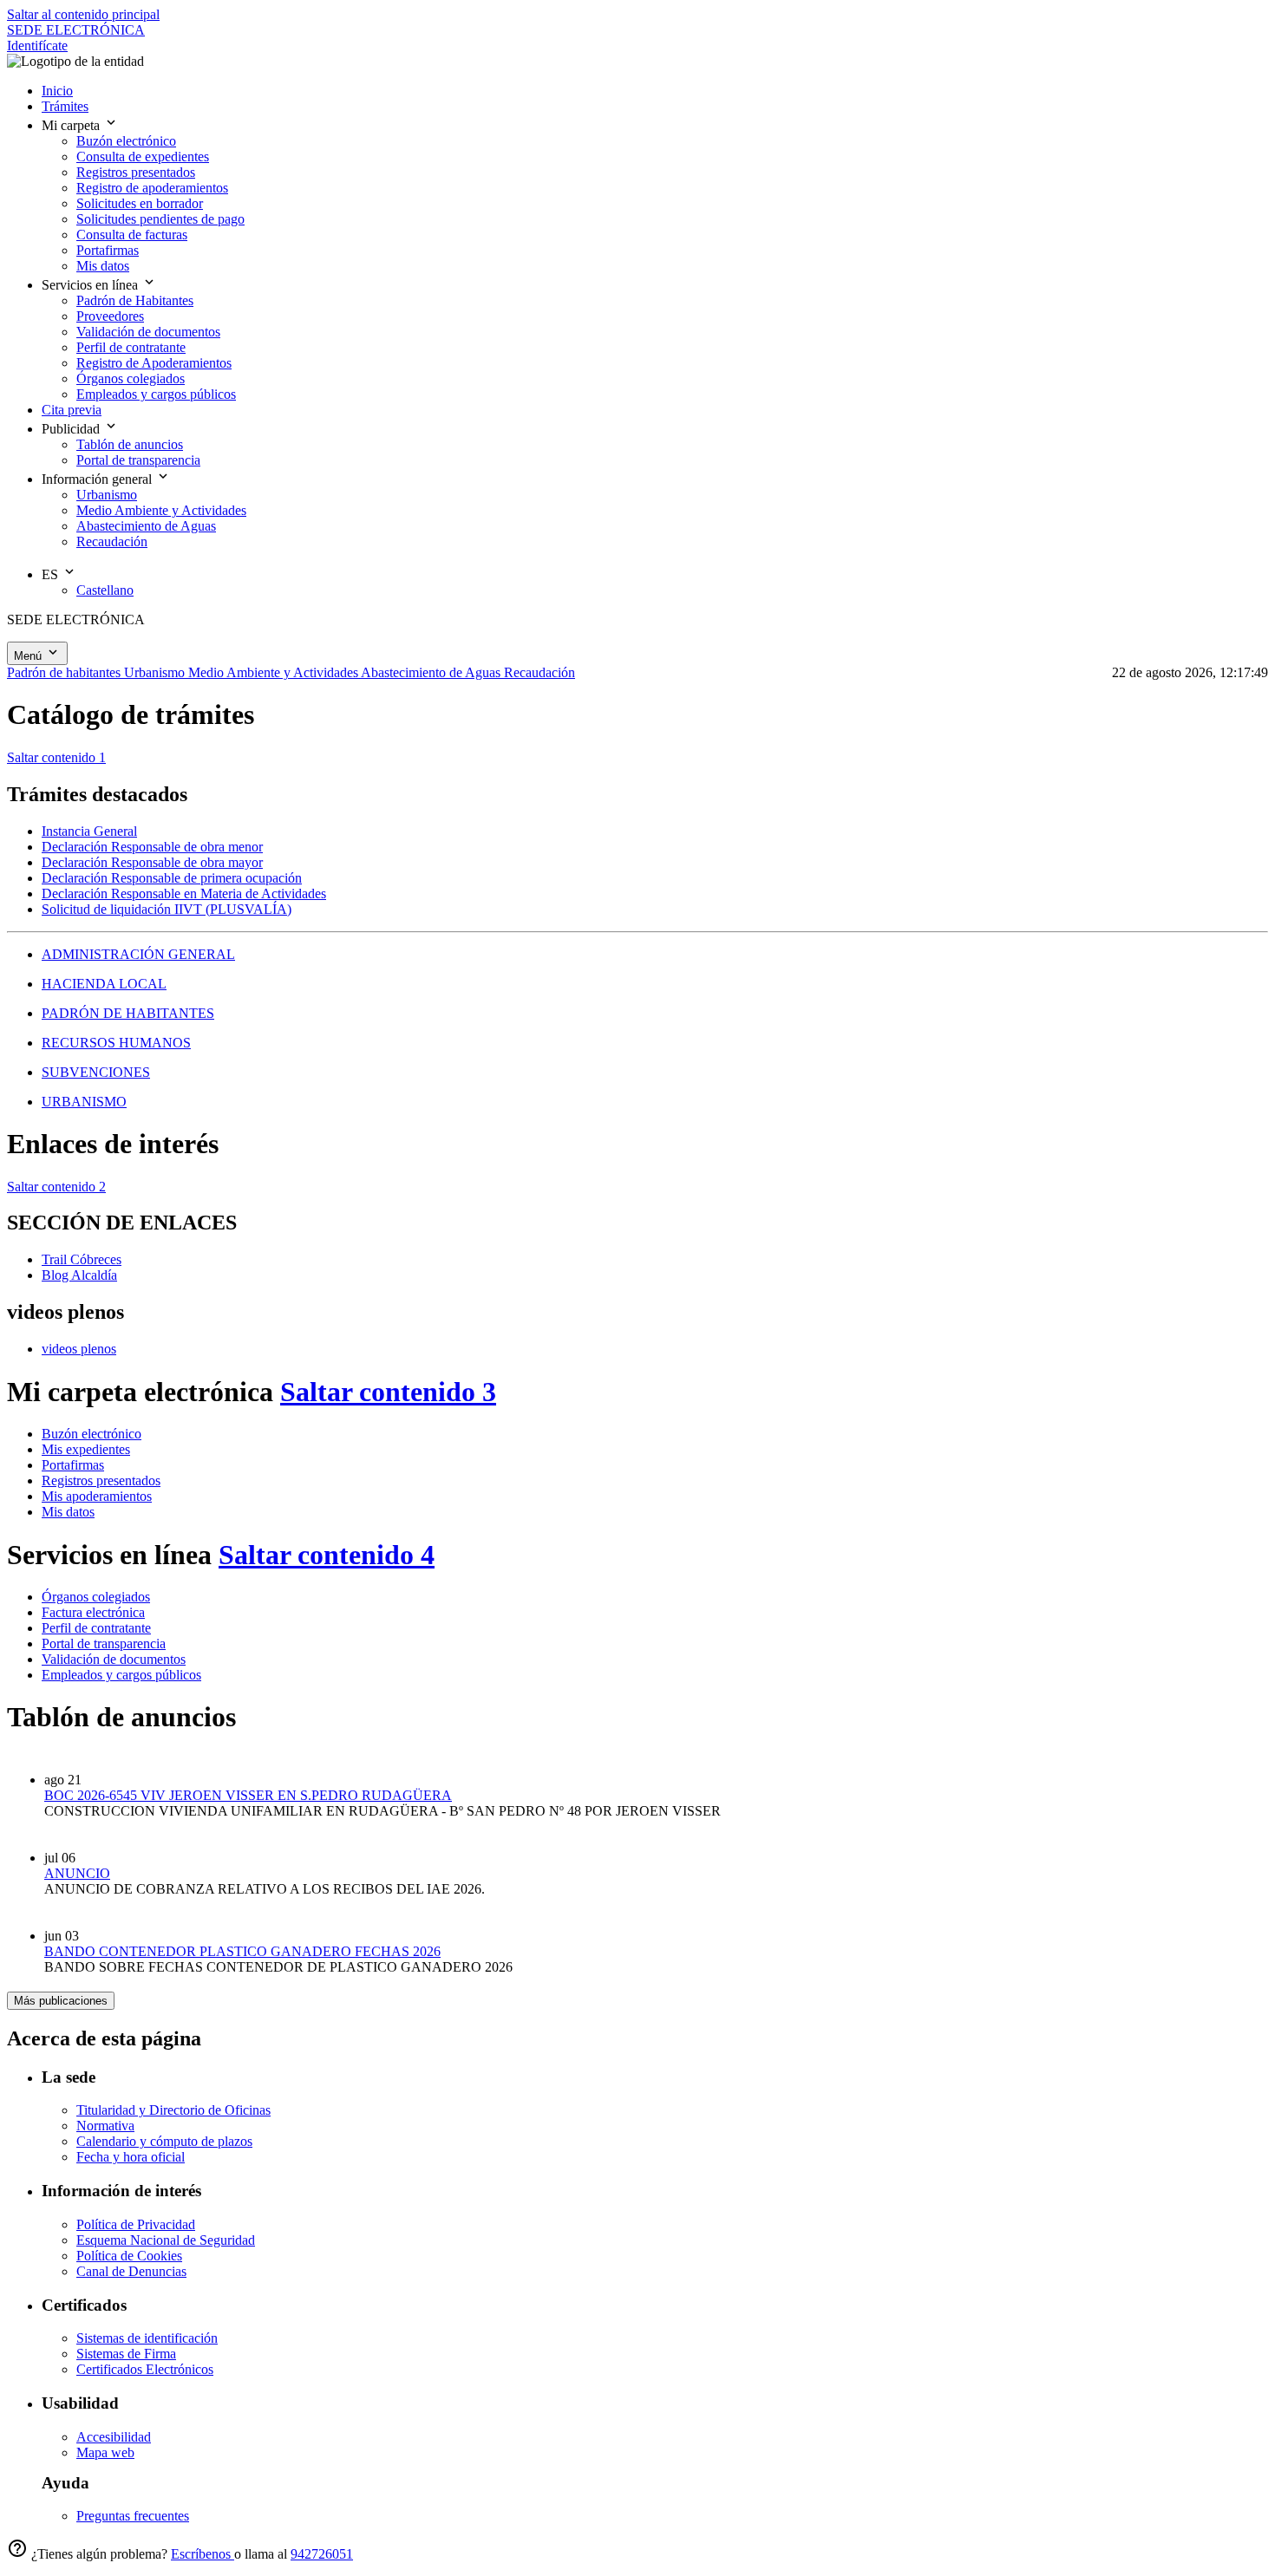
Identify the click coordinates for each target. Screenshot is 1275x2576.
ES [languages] (52, 574)
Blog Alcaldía (79, 1275)
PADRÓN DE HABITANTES (128, 1013)
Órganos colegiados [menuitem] (131, 378)
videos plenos (79, 1349)
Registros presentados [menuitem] (136, 172)
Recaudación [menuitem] (112, 541)
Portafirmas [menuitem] (108, 250)
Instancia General (89, 831)
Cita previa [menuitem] (72, 410)
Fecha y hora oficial (131, 2157)
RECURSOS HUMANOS (116, 1043)
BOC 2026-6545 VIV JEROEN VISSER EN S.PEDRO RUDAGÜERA (248, 1795)
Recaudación (539, 672)
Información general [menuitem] (98, 479)
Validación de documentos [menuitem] (148, 332)
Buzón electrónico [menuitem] (126, 141)
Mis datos (68, 1512)
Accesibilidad (114, 2437)
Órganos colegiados (96, 1597)
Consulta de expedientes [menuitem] (143, 157)
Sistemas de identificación (147, 2338)
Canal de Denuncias (131, 2271)
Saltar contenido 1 (56, 757)
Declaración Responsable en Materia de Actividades (184, 893)
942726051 (322, 2554)
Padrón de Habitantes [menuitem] (135, 300)
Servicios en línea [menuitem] (92, 285)
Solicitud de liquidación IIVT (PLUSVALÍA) (167, 909)
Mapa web (105, 2452)
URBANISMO (84, 1102)
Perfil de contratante (96, 1628)
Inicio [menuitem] (57, 91)
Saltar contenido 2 (56, 1187)
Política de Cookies (129, 2256)
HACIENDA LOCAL (104, 984)
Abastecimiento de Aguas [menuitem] (146, 526)
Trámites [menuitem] (65, 106)
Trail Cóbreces (82, 1259)
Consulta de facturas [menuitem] (132, 235)
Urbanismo (156, 672)
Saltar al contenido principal (83, 14)
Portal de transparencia (104, 1643)
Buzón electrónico (92, 1434)
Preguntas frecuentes (133, 2516)
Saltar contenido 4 (327, 1555)
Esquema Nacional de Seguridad (166, 2240)
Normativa (105, 2126)
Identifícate (37, 46)
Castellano (105, 590)
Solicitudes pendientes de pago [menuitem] (160, 219)
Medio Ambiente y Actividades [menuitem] (161, 510)
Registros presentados (101, 1480)
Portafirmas (73, 1465)
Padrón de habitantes (65, 672)
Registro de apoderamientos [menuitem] (152, 188)
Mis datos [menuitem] (103, 266)
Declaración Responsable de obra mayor (152, 862)
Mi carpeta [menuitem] (72, 125)
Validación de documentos (114, 1659)
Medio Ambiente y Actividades (275, 672)
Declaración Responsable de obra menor (152, 847)
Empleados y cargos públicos (121, 1675)
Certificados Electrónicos (145, 2369)
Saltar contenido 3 (388, 1392)
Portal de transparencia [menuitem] (138, 460)
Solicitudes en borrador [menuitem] (140, 203)
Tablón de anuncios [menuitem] (130, 444)
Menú (29, 656)
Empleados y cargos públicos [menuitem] (156, 394)
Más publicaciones (61, 2001)
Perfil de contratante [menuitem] (131, 347)
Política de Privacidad (136, 2224)
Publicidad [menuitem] (72, 429)
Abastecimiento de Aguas (432, 672)
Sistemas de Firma (126, 2354)
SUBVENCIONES (96, 1072)
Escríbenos (203, 2554)
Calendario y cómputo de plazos (164, 2141)
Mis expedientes (86, 1449)
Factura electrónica (93, 1612)
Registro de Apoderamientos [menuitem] (154, 363)
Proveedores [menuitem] (110, 316)
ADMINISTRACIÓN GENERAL (138, 954)
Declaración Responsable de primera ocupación (172, 878)
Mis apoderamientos (97, 1496)
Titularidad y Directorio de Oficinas (173, 2110)
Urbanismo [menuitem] (107, 495)
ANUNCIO (77, 1873)
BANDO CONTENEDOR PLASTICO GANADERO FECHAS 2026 (242, 1951)
